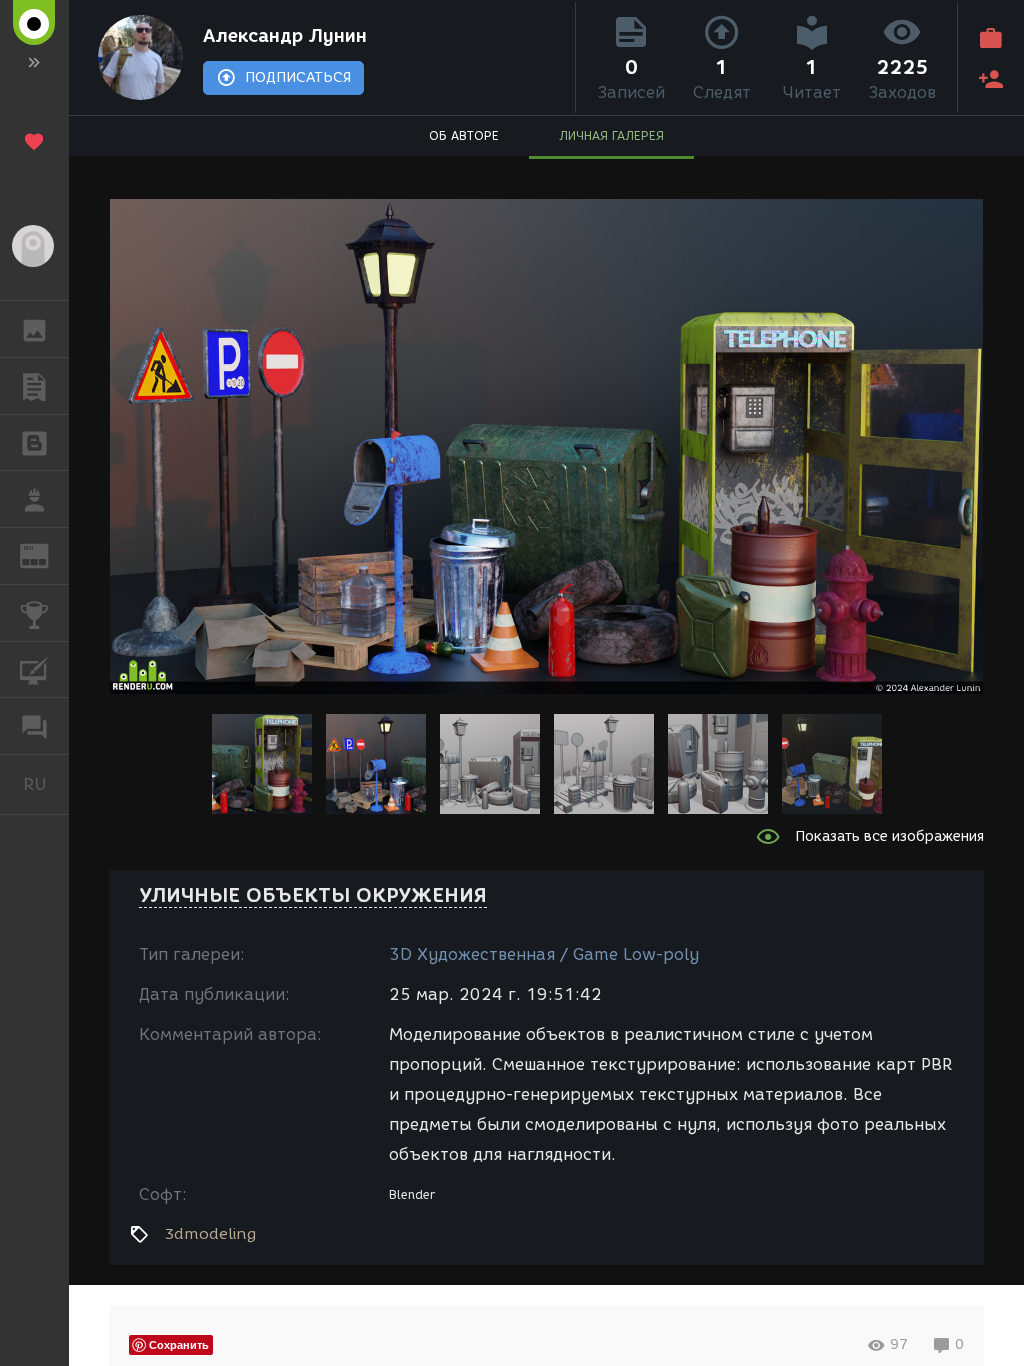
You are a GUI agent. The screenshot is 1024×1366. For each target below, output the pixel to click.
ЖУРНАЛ (46, 554)
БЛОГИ (34, 443)
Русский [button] (46, 784)
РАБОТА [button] (34, 499)
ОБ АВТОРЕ (464, 135)
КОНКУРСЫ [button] (34, 613)
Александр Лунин (285, 36)
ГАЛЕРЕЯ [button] (34, 329)
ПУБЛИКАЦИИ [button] (34, 386)
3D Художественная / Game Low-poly (544, 954)
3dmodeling (210, 1234)
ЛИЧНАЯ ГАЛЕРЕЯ (611, 135)
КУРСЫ (34, 670)
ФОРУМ (34, 726)
